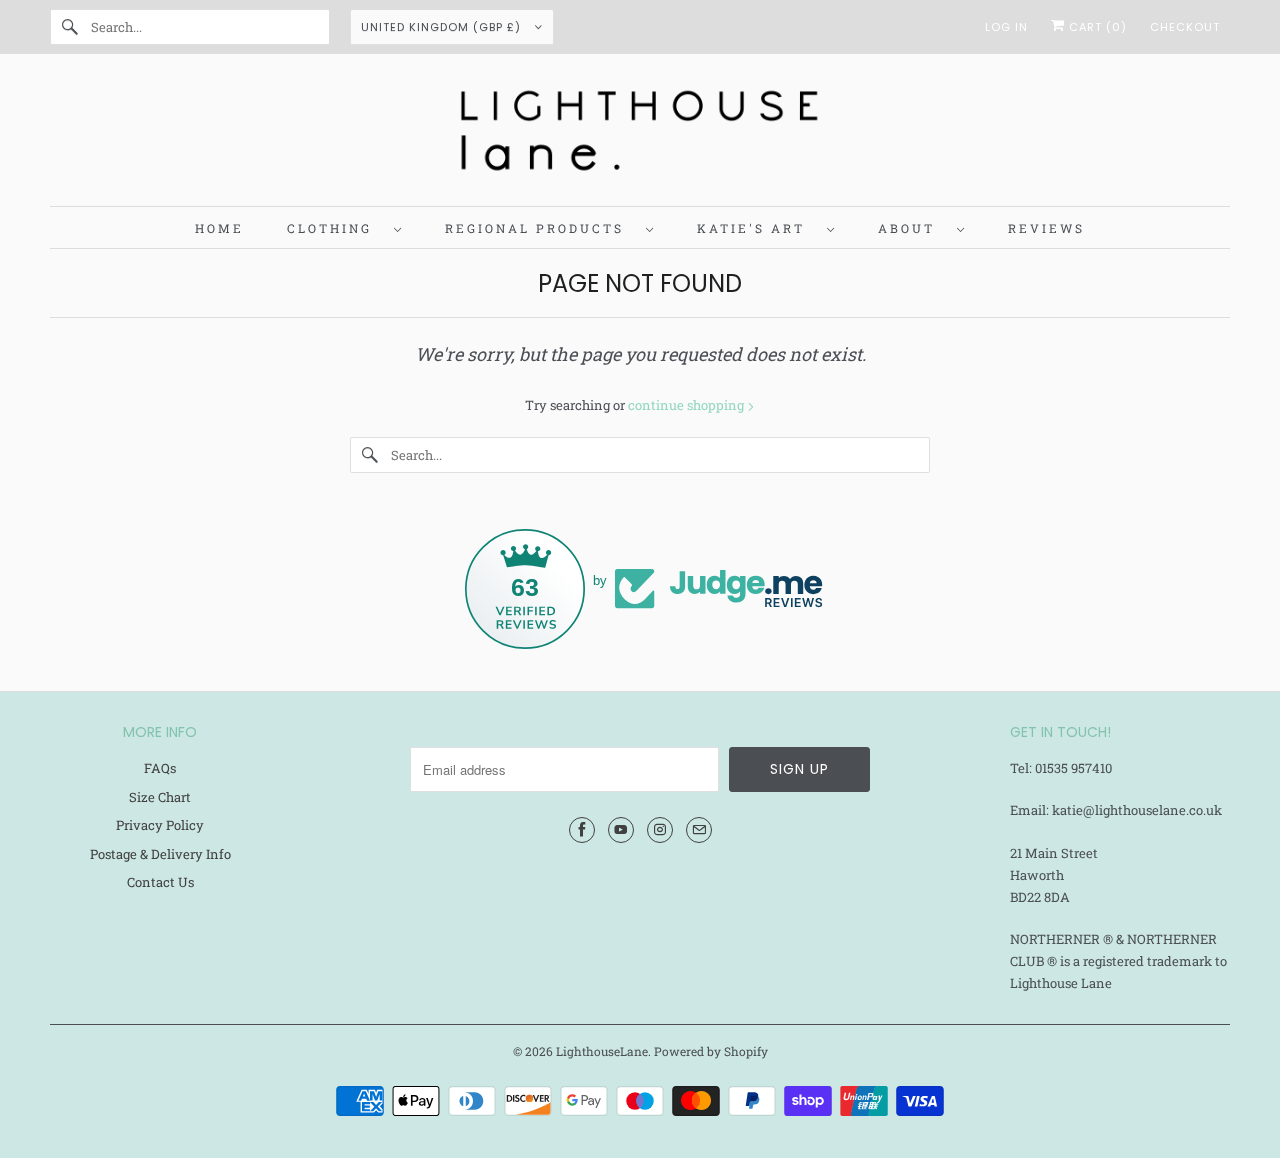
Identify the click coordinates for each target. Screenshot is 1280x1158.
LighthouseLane (602, 1051)
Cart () (1096, 27)
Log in (1006, 27)
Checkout (1185, 27)
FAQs (160, 768)
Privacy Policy (160, 825)
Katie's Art (757, 228)
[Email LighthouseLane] (699, 830)
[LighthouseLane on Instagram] (660, 830)
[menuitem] (344, 227)
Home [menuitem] (219, 228)
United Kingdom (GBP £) (443, 27)
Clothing (335, 228)
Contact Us (160, 882)
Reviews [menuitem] (1046, 228)
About (912, 228)
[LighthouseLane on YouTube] (621, 830)
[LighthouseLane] (640, 135)
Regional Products (540, 228)
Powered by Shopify (711, 1051)
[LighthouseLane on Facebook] (582, 830)
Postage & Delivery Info (160, 854)
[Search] (70, 27)
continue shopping (687, 405)
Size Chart (160, 797)
